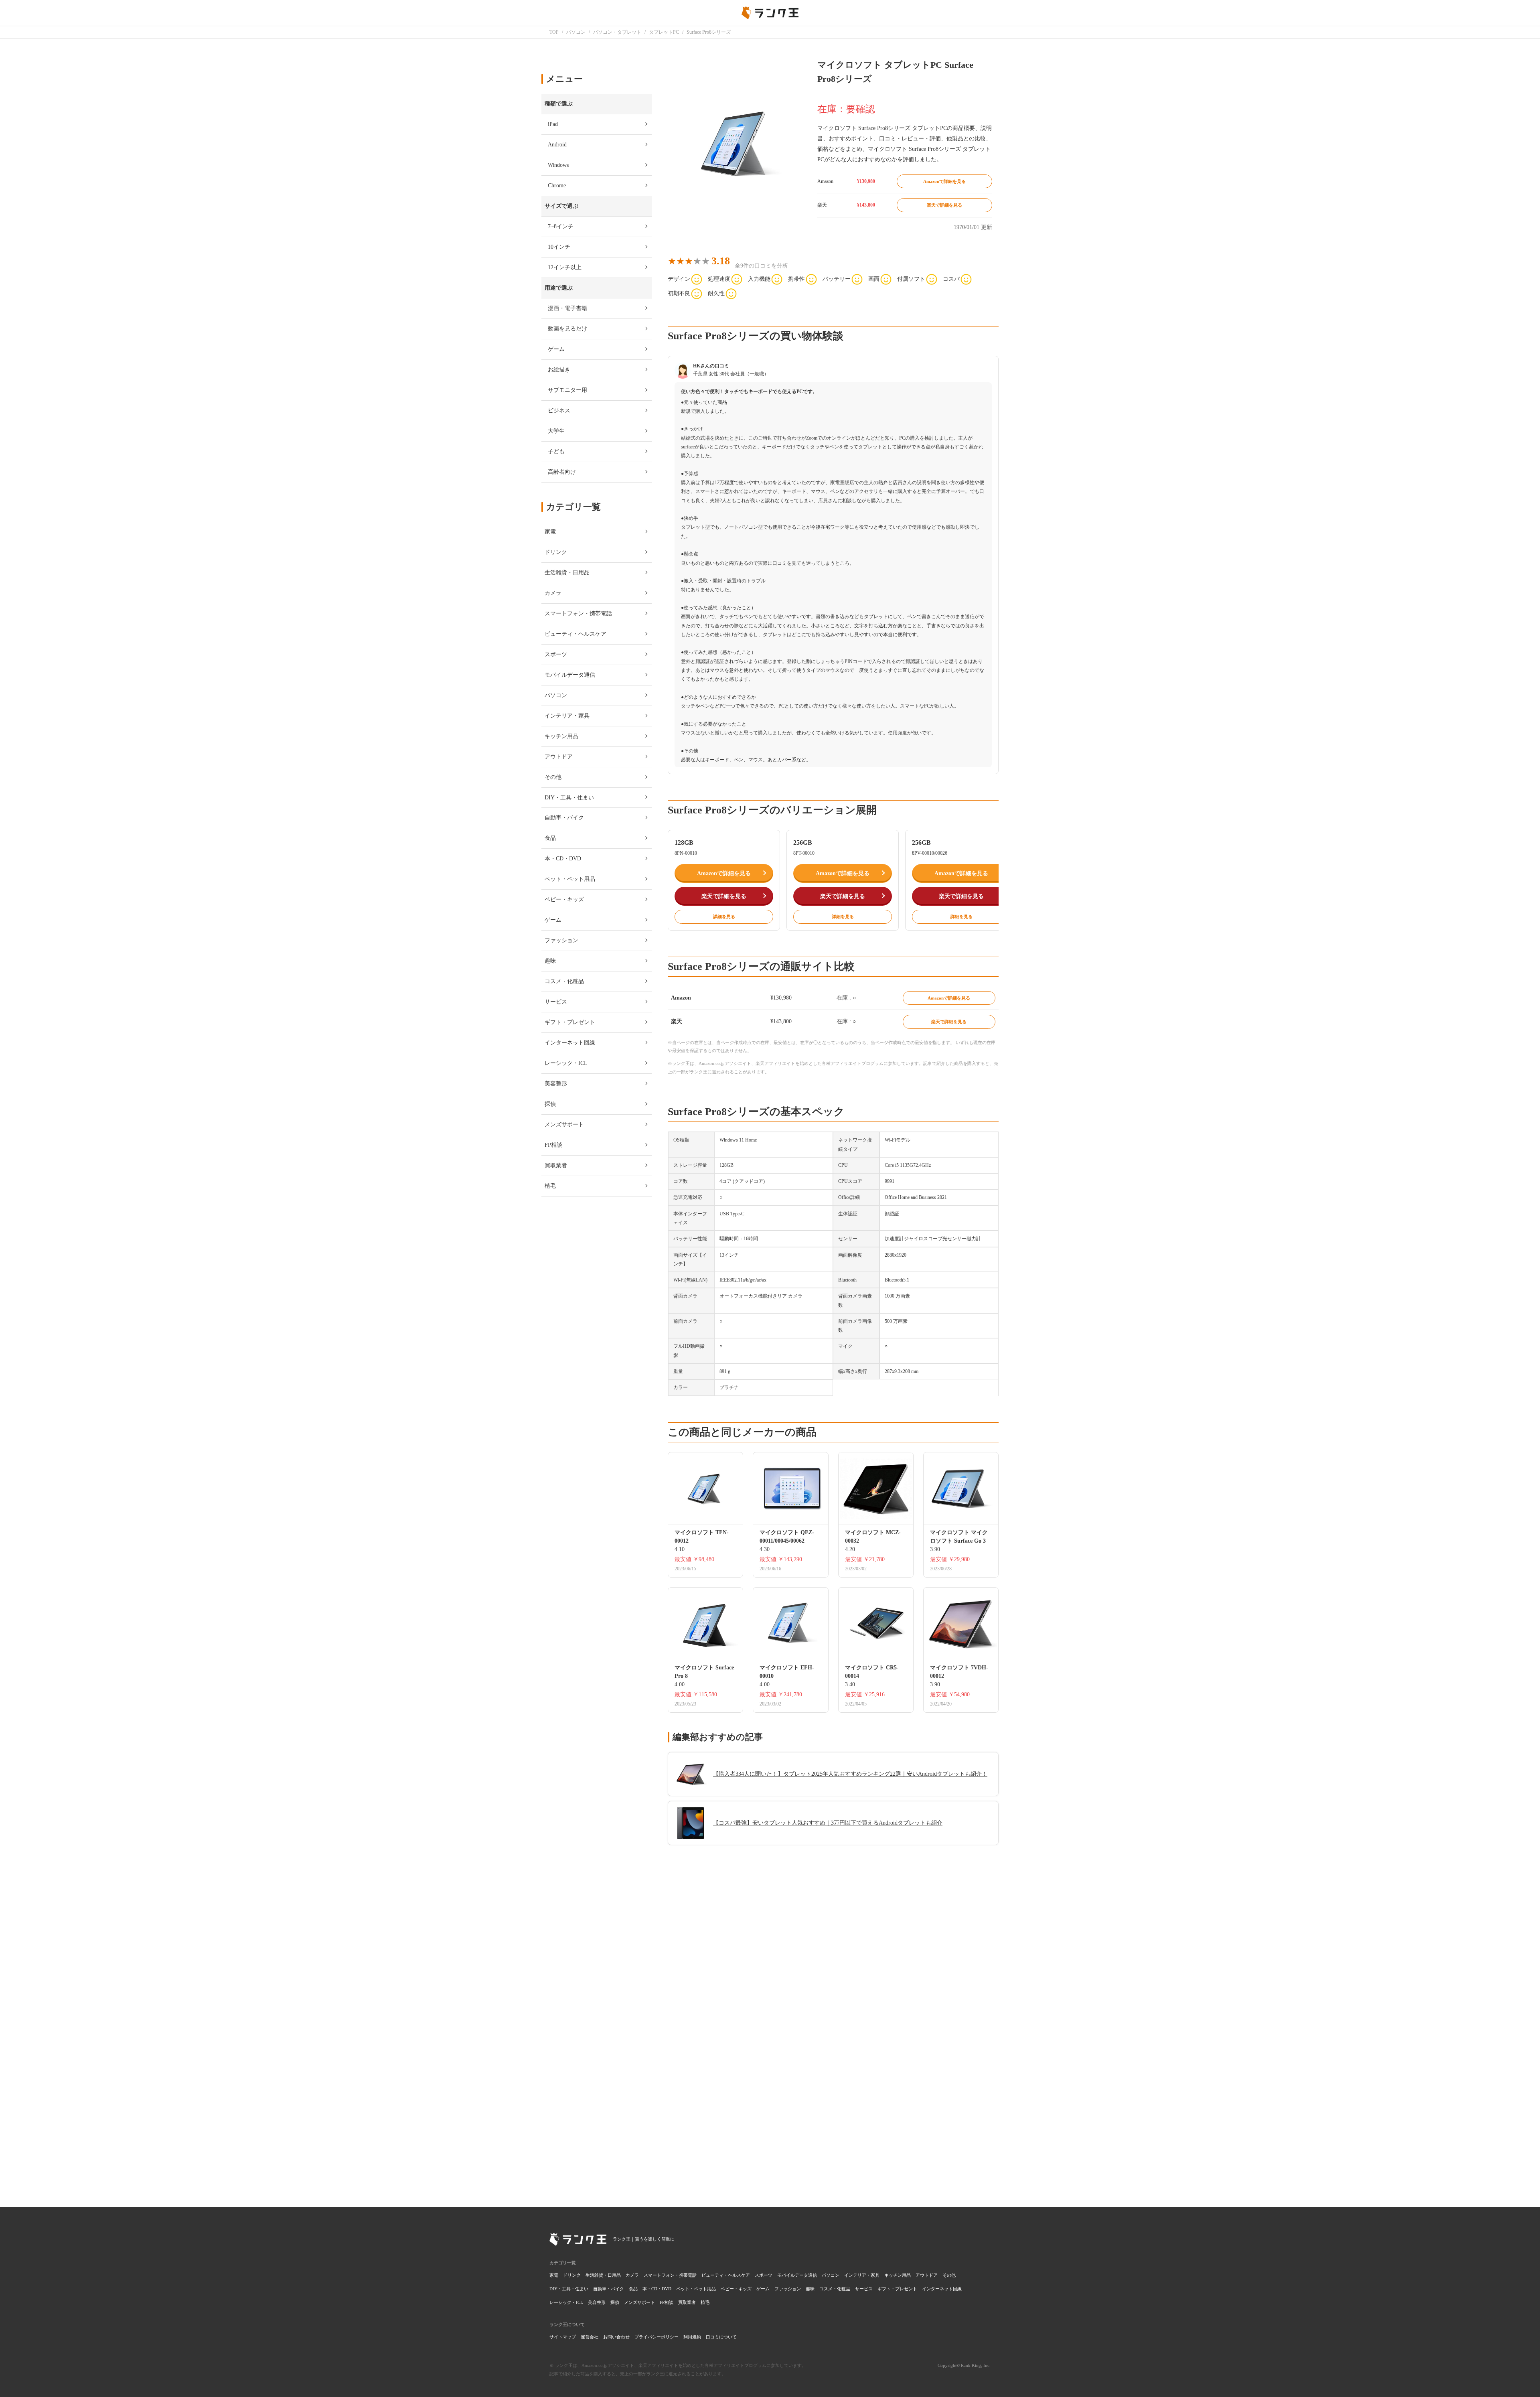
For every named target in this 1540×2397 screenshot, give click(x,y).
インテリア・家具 (862, 2275)
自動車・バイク (609, 2289)
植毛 (705, 2302)
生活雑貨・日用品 (603, 2275)
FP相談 (667, 2302)
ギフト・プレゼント (897, 2289)
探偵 (615, 2302)
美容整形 (597, 2302)
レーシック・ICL (566, 2302)
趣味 (810, 2289)
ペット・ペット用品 (696, 2289)
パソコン (831, 2275)
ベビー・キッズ (736, 2289)
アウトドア (927, 2275)
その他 (949, 2275)
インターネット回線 (942, 2289)
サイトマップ (563, 2337)
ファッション (788, 2289)
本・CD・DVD (657, 2289)
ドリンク (572, 2275)
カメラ (632, 2275)
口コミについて (721, 2337)
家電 (554, 2275)
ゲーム (763, 2289)
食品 (633, 2289)
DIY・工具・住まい (569, 2289)
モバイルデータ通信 (797, 2275)
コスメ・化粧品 (835, 2289)
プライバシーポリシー (657, 2337)
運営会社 (590, 2337)
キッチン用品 (898, 2275)
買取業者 (687, 2302)
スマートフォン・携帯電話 (670, 2275)
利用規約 (692, 2337)
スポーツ (764, 2275)
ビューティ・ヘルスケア (726, 2275)
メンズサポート (639, 2302)
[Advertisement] (833, 2076)
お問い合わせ (616, 2337)
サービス (864, 2289)
